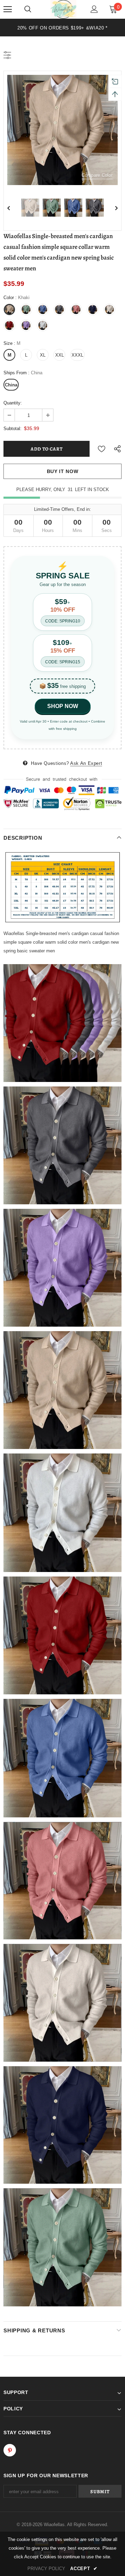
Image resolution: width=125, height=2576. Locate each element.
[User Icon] (94, 9)
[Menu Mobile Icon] (8, 9)
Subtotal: (12, 429)
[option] (62, 28)
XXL (60, 355)
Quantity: (13, 403)
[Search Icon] (28, 9)
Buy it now (63, 471)
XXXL (77, 355)
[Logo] (63, 9)
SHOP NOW (63, 706)
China (11, 385)
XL (43, 355)
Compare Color (97, 175)
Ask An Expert (86, 763)
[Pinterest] (10, 2450)
